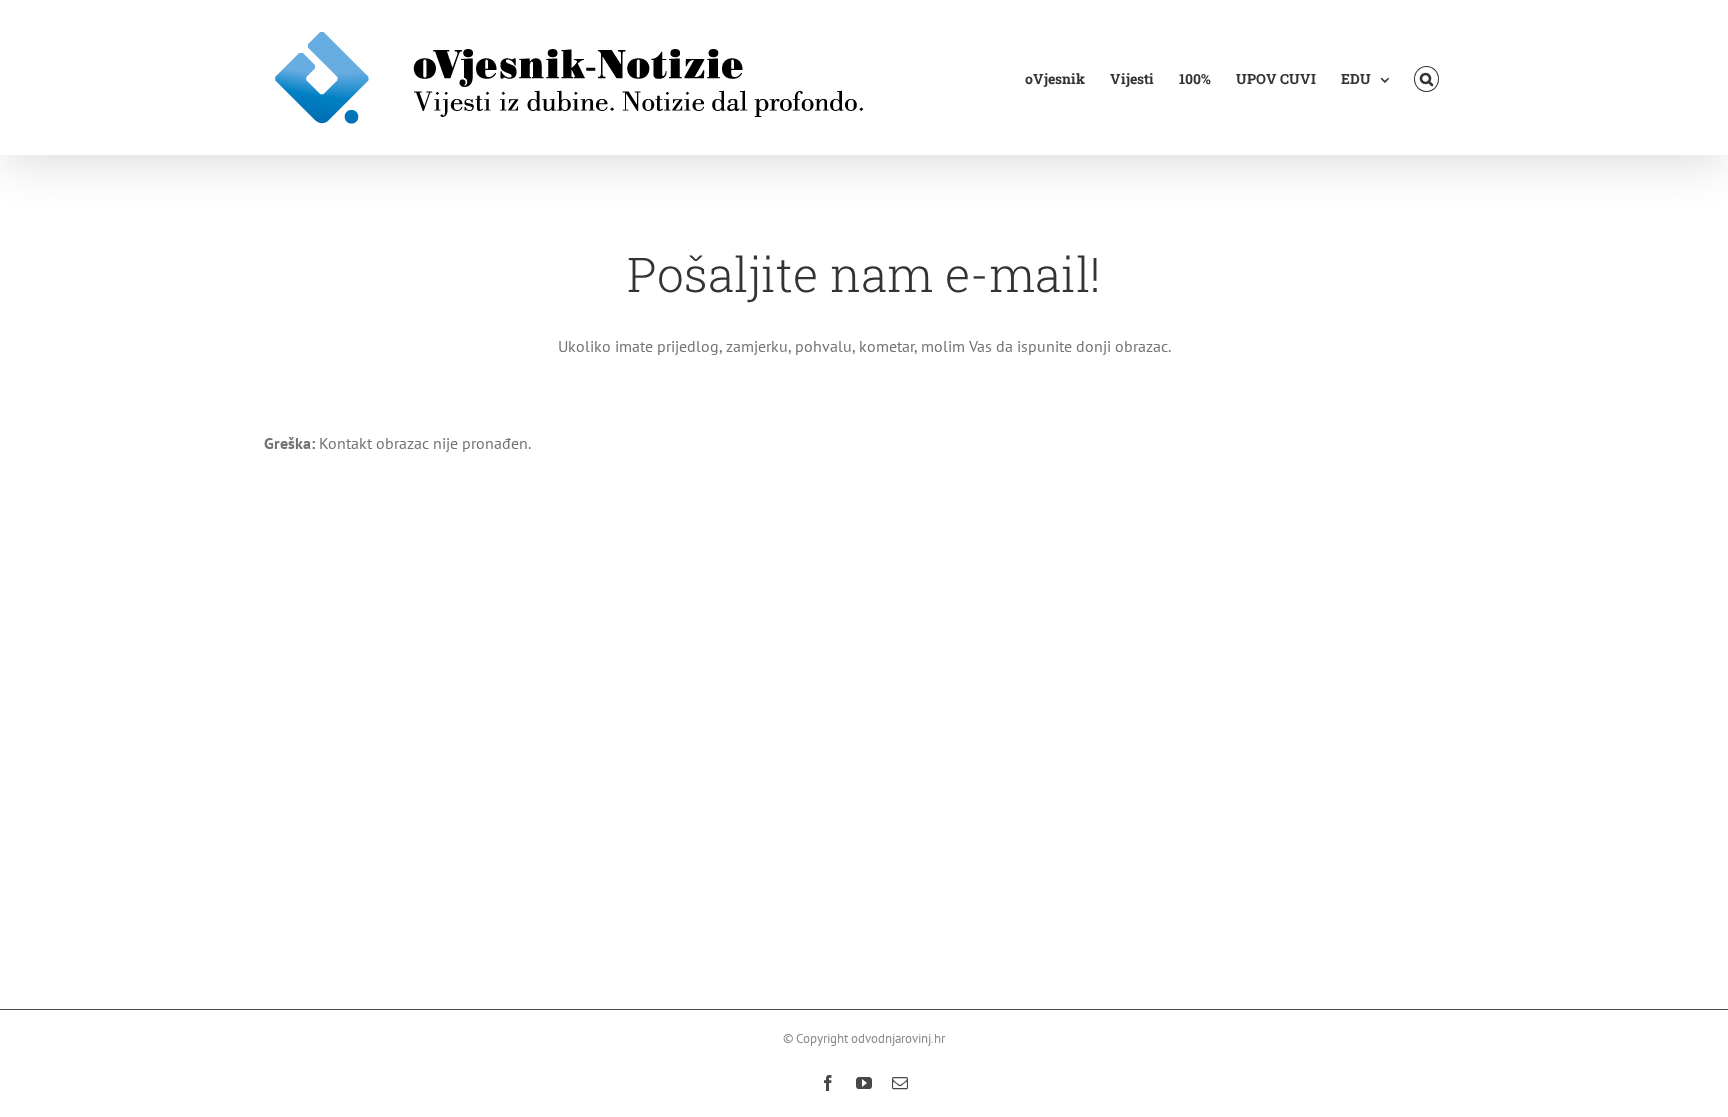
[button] (1426, 77)
